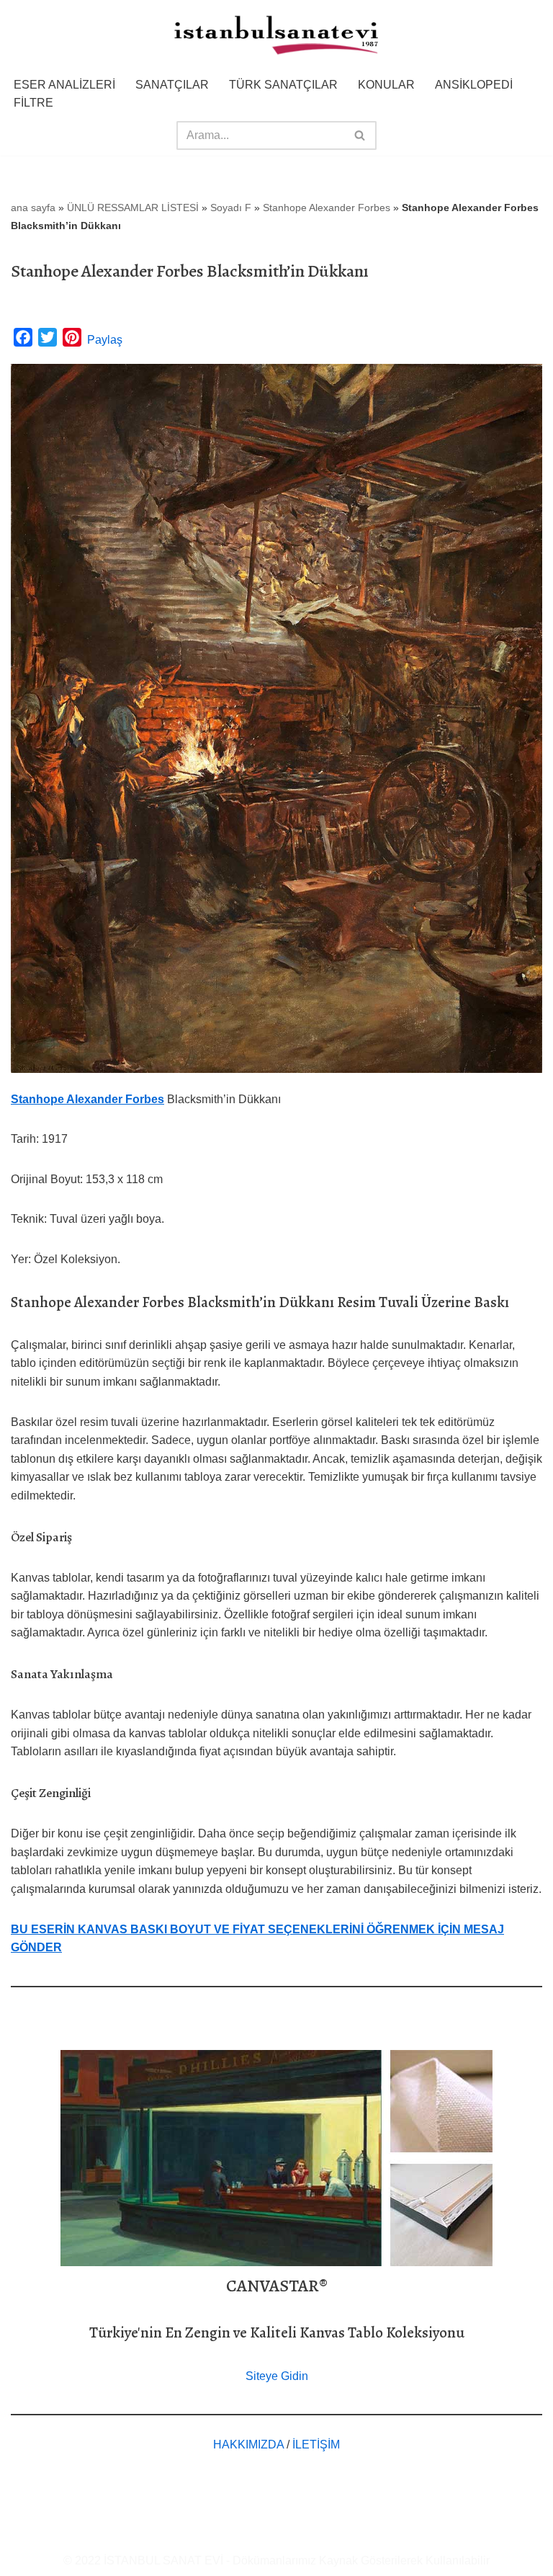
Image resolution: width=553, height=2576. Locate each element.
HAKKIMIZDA (248, 2444)
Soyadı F (231, 208)
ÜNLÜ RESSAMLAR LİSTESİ (133, 208)
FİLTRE (33, 103)
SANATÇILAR (172, 85)
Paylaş (105, 340)
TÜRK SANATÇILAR (283, 85)
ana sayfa (33, 208)
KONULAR (386, 85)
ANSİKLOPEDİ (474, 85)
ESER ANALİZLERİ (64, 85)
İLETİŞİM (316, 2444)
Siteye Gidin (277, 2376)
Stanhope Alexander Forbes (327, 208)
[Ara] (360, 135)
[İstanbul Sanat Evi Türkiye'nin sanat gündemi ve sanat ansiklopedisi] (276, 36)
